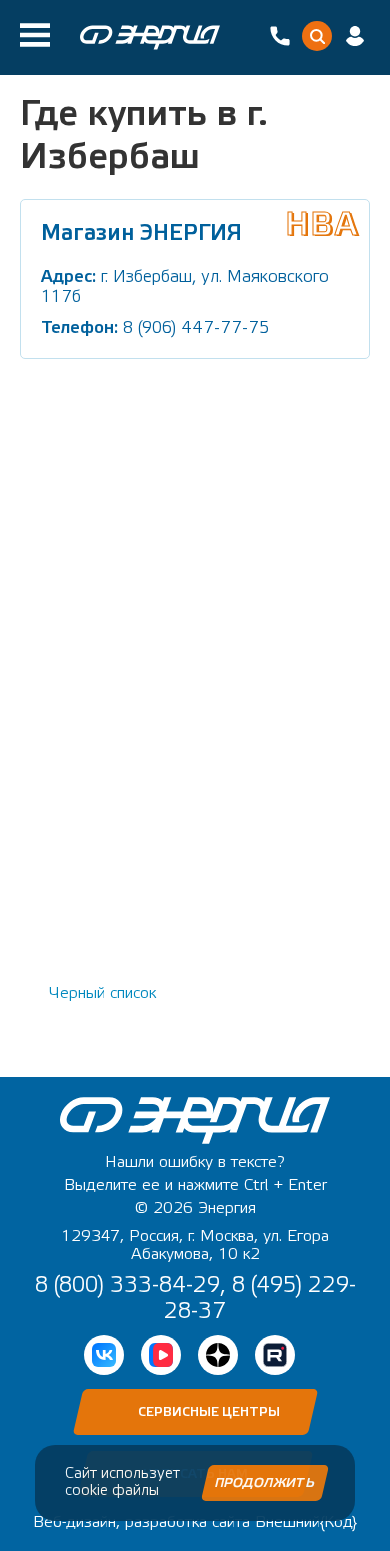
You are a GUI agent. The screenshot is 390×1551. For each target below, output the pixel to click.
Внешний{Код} (306, 1522)
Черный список (103, 993)
